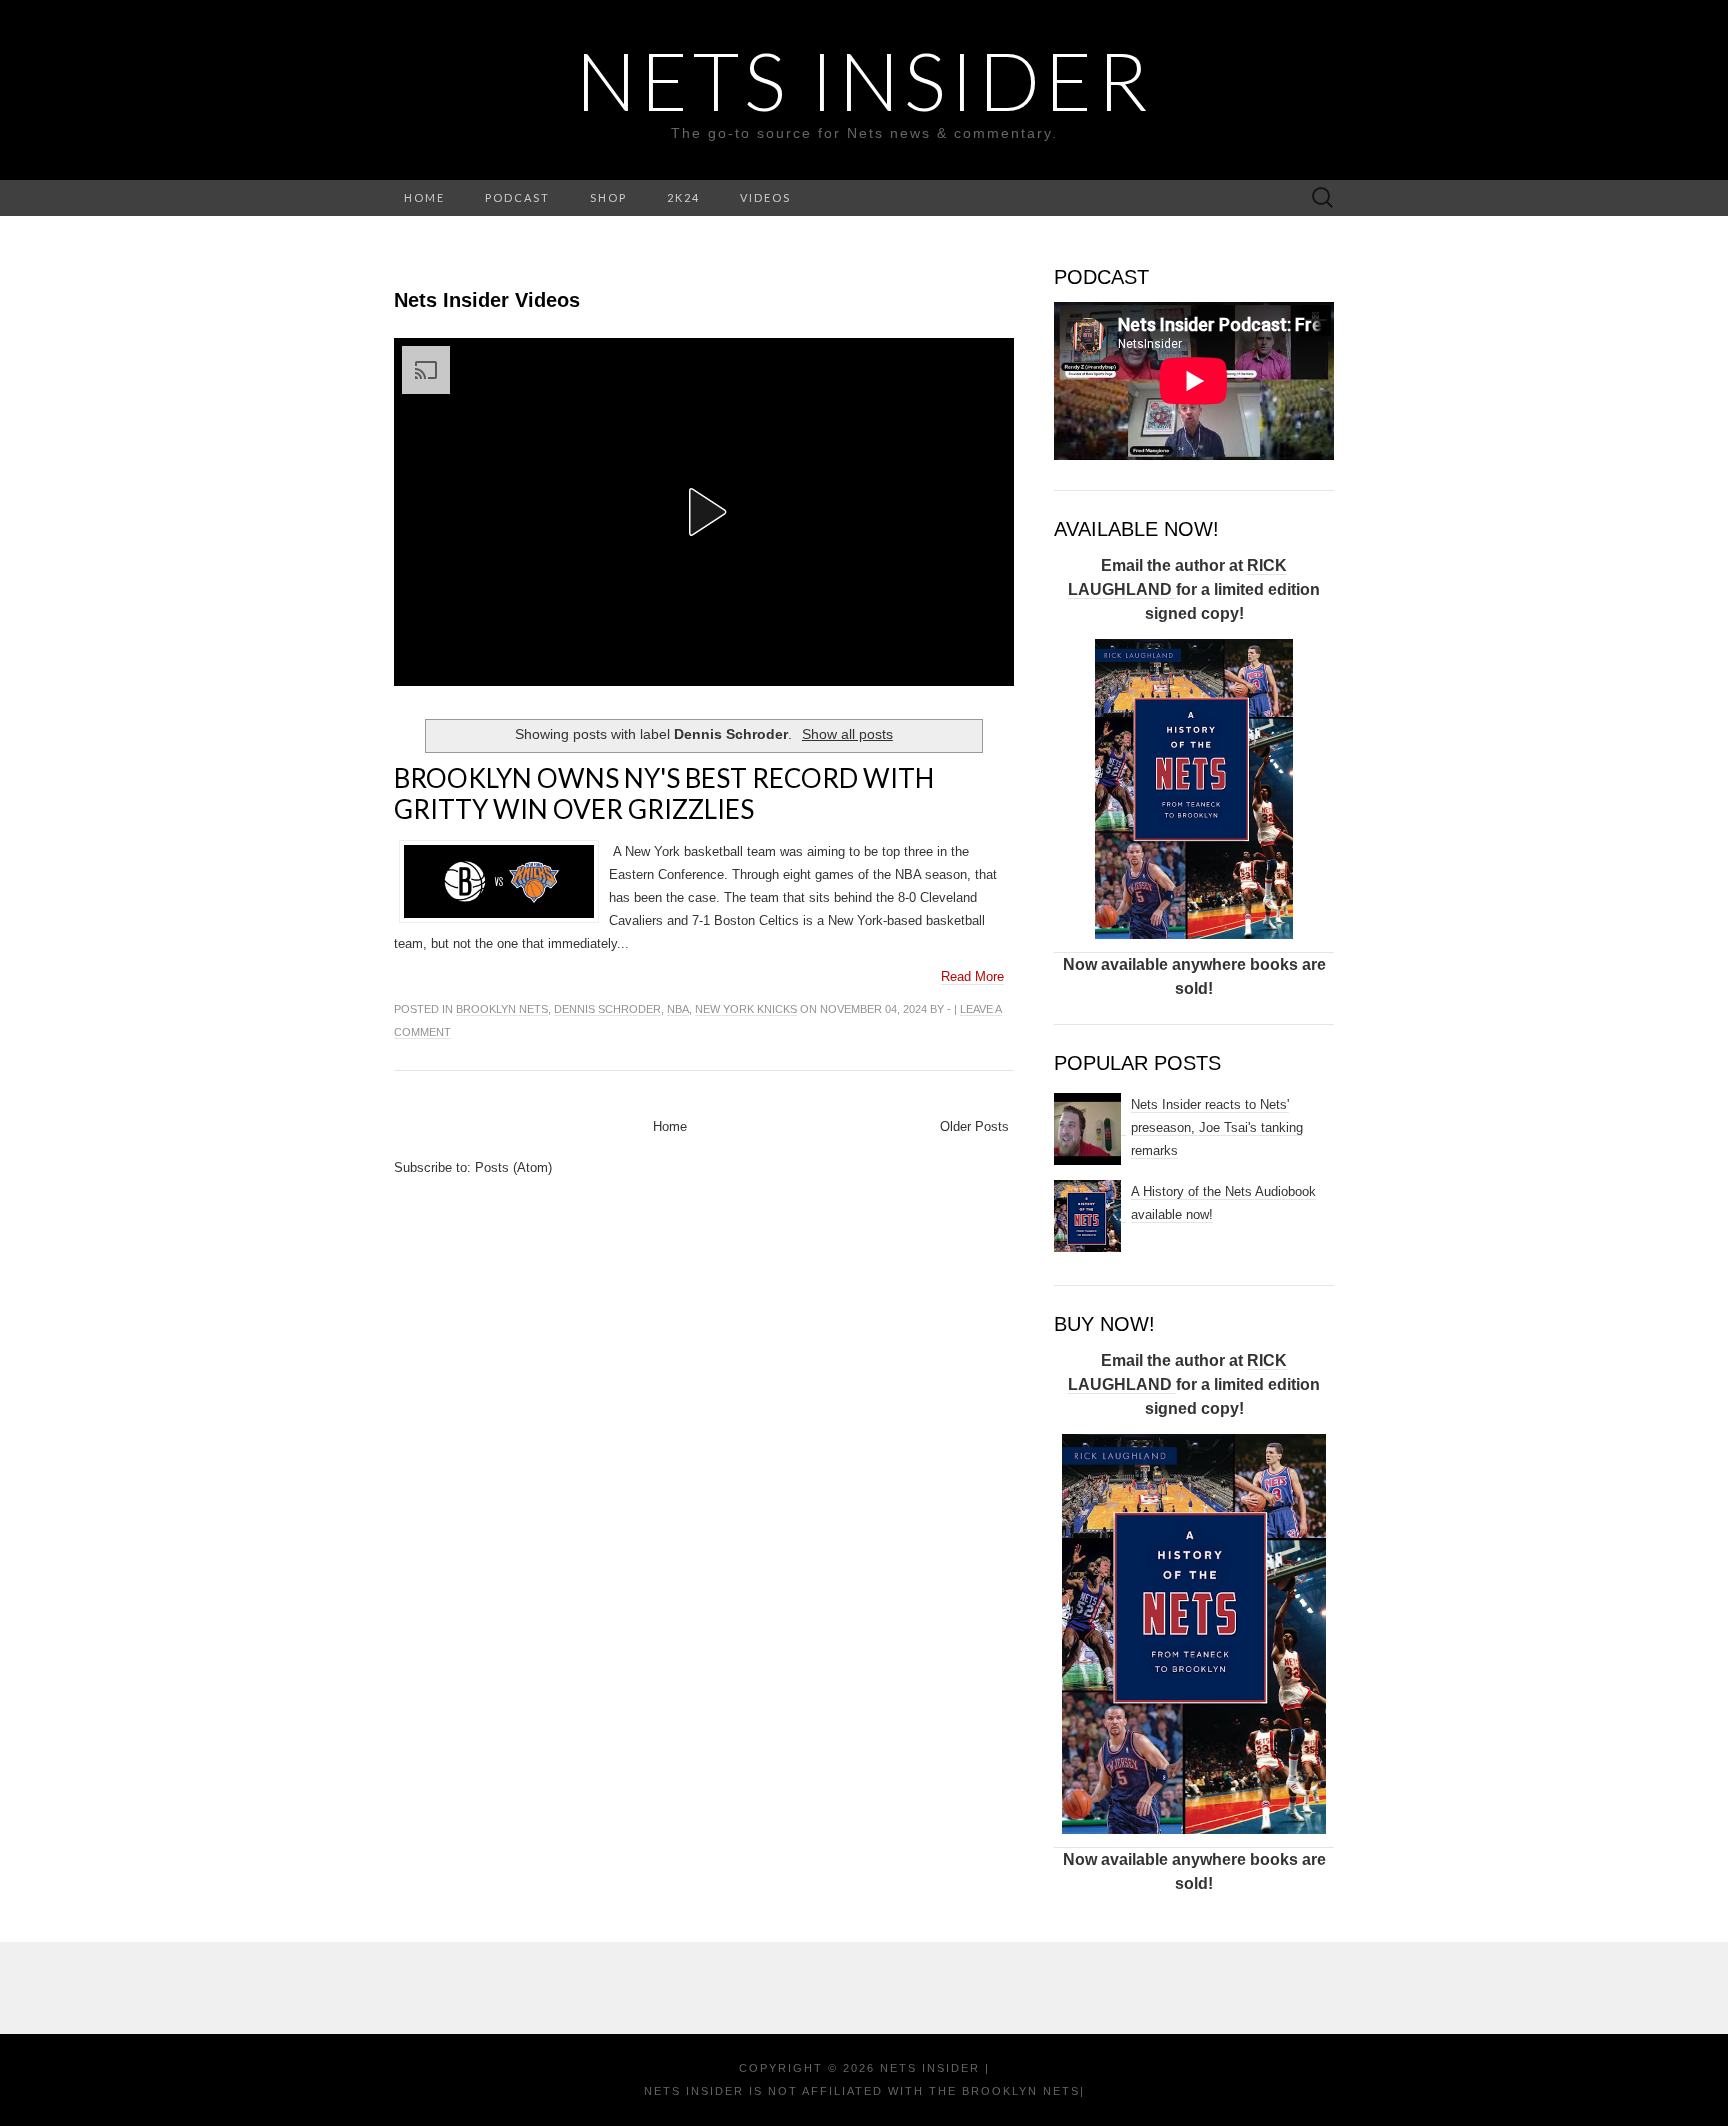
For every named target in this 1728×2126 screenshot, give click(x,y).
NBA (678, 1009)
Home (670, 1126)
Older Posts (974, 1126)
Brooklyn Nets (502, 1009)
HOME (424, 197)
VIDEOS (765, 197)
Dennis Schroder (607, 1009)
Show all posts (847, 734)
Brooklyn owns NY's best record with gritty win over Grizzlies (664, 793)
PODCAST (517, 197)
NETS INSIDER (864, 80)
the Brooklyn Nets (1002, 2091)
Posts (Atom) (513, 1167)
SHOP (608, 197)
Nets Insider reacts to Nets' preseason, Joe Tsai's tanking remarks (1217, 1127)
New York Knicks (746, 1009)
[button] (704, 512)
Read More (972, 976)
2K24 (683, 197)
